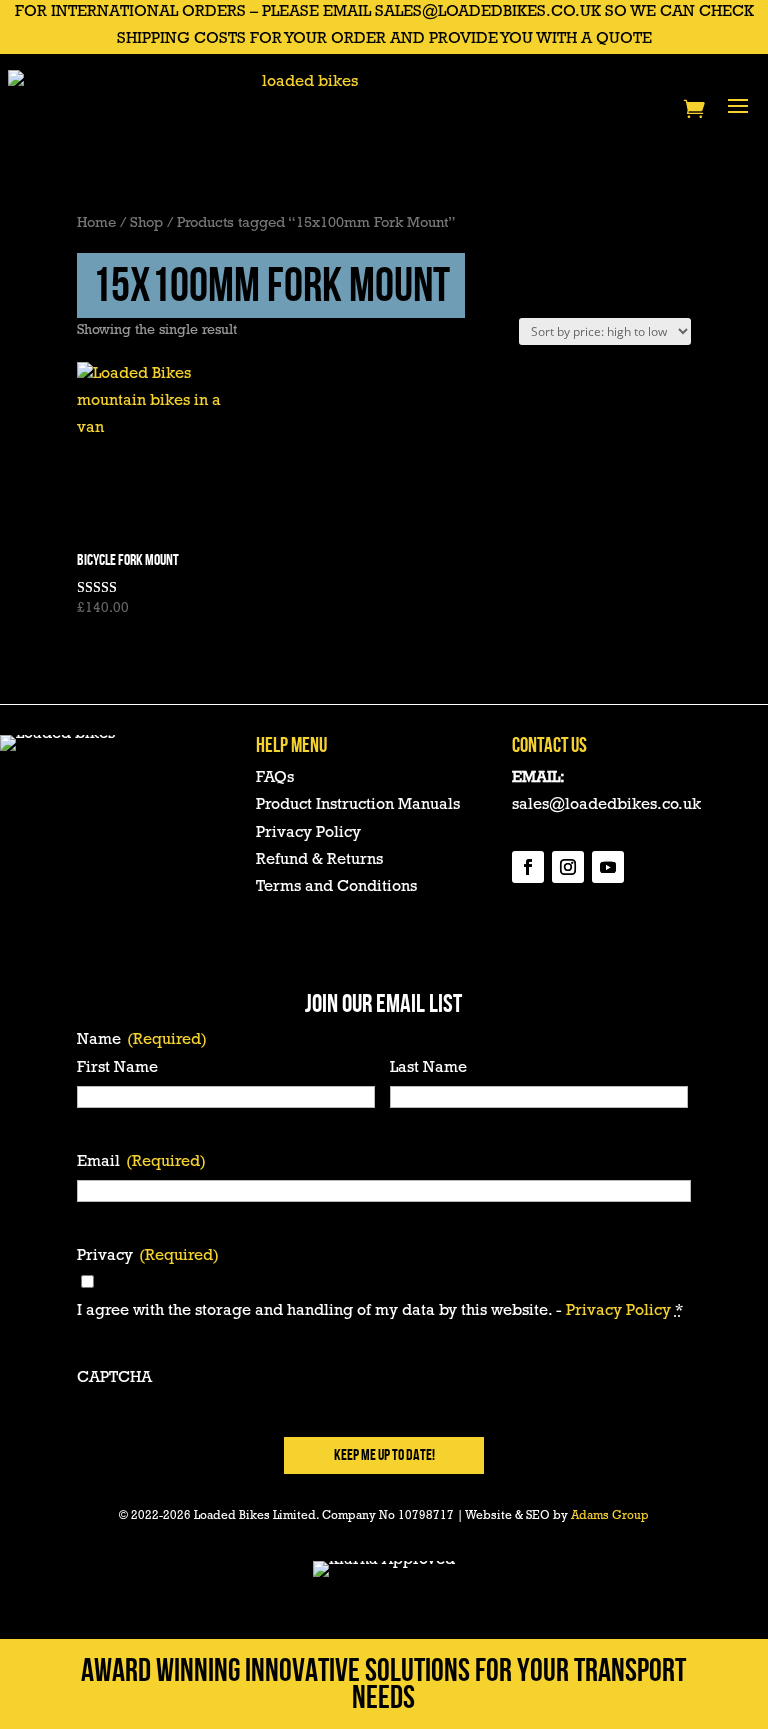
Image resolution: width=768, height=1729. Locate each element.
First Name (117, 1069)
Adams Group (610, 1517)
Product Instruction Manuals (358, 806)
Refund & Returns (319, 861)
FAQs (275, 779)
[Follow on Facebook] (528, 867)
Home (96, 224)
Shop (146, 224)
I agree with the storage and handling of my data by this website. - (380, 1312)
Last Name (428, 1069)
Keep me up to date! (384, 1455)
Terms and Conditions (336, 888)
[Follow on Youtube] (608, 867)
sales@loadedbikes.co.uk (606, 806)
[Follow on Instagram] (568, 867)
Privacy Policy (308, 834)
